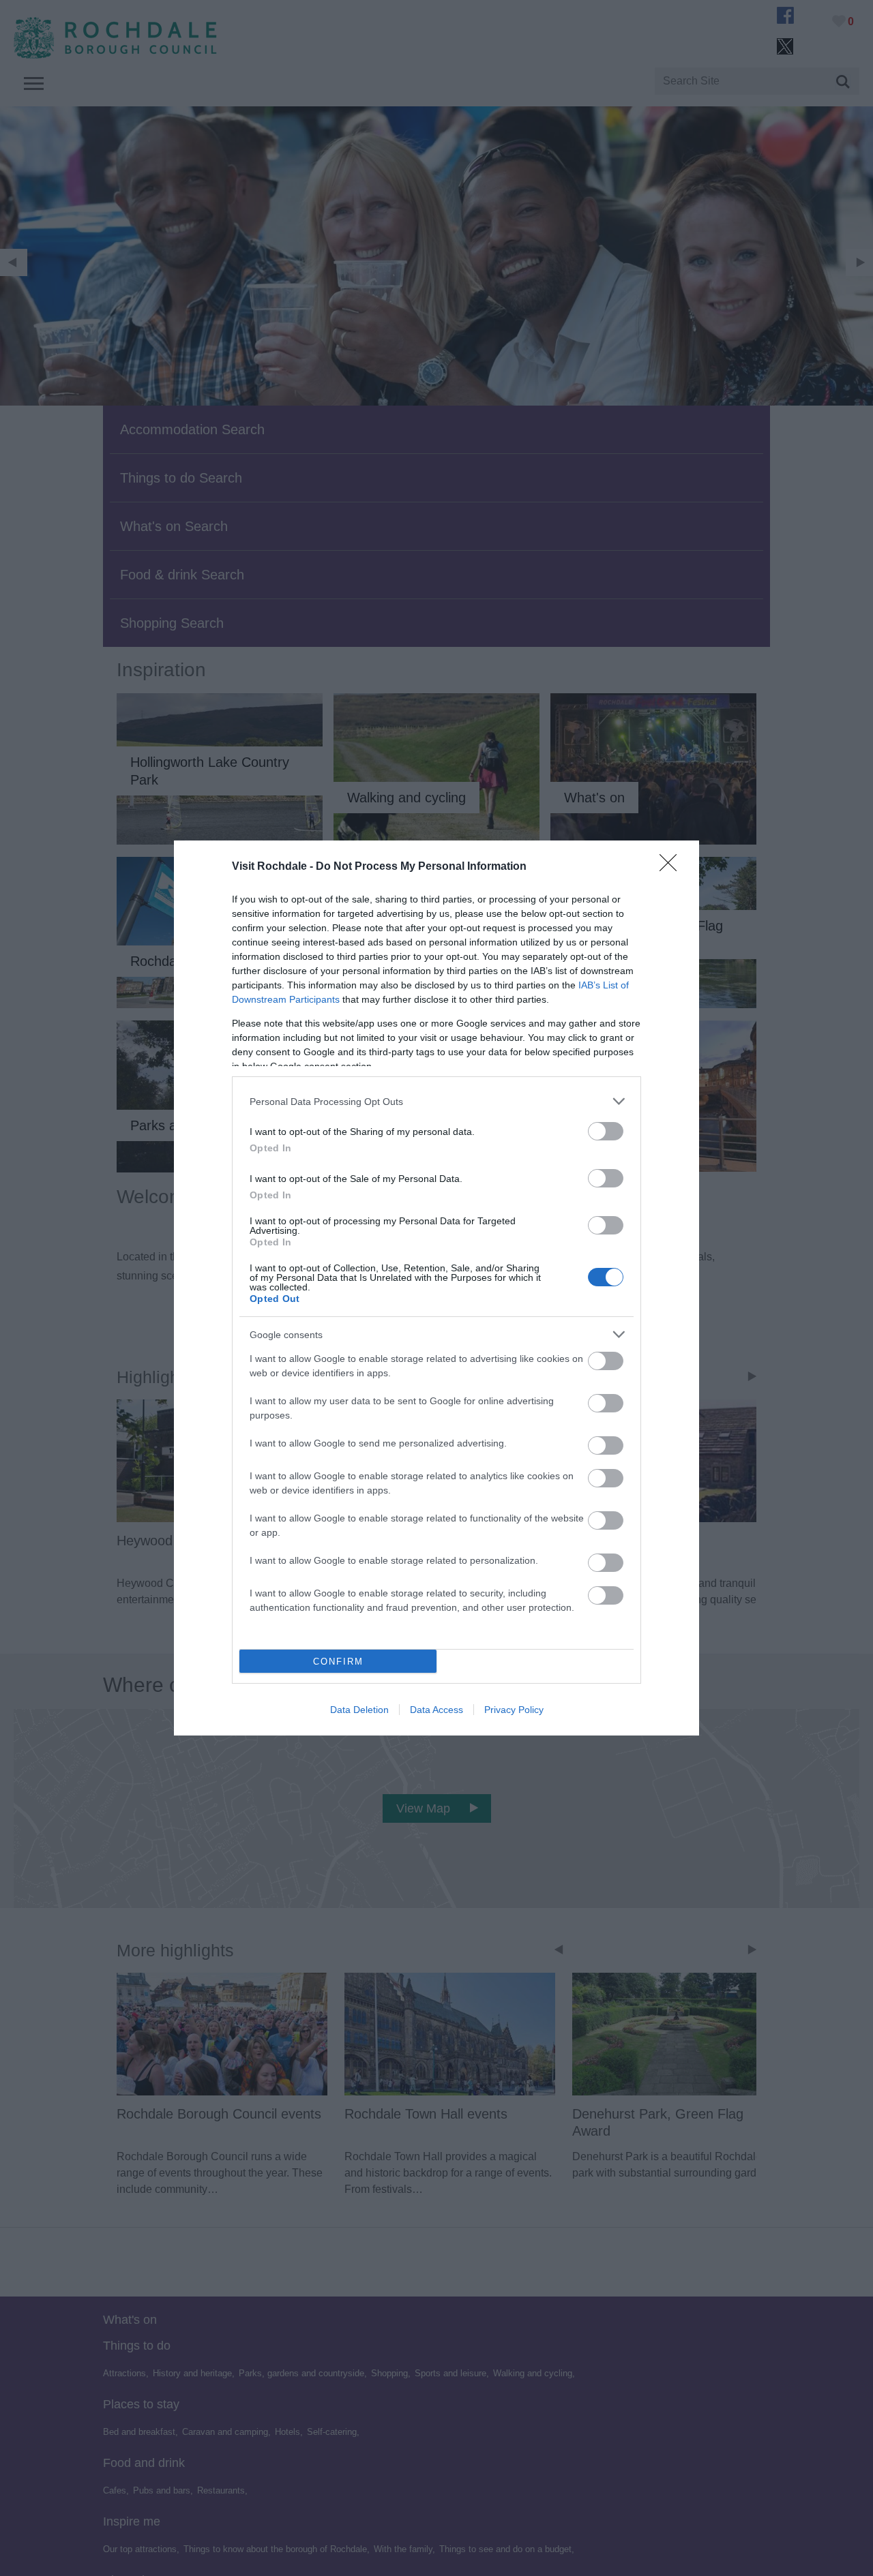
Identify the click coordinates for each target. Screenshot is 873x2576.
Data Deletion (359, 1710)
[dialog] (436, 1288)
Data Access (436, 1710)
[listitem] (436, 1101)
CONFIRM (338, 1662)
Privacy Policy (514, 1710)
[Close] (672, 867)
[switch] (606, 1131)
